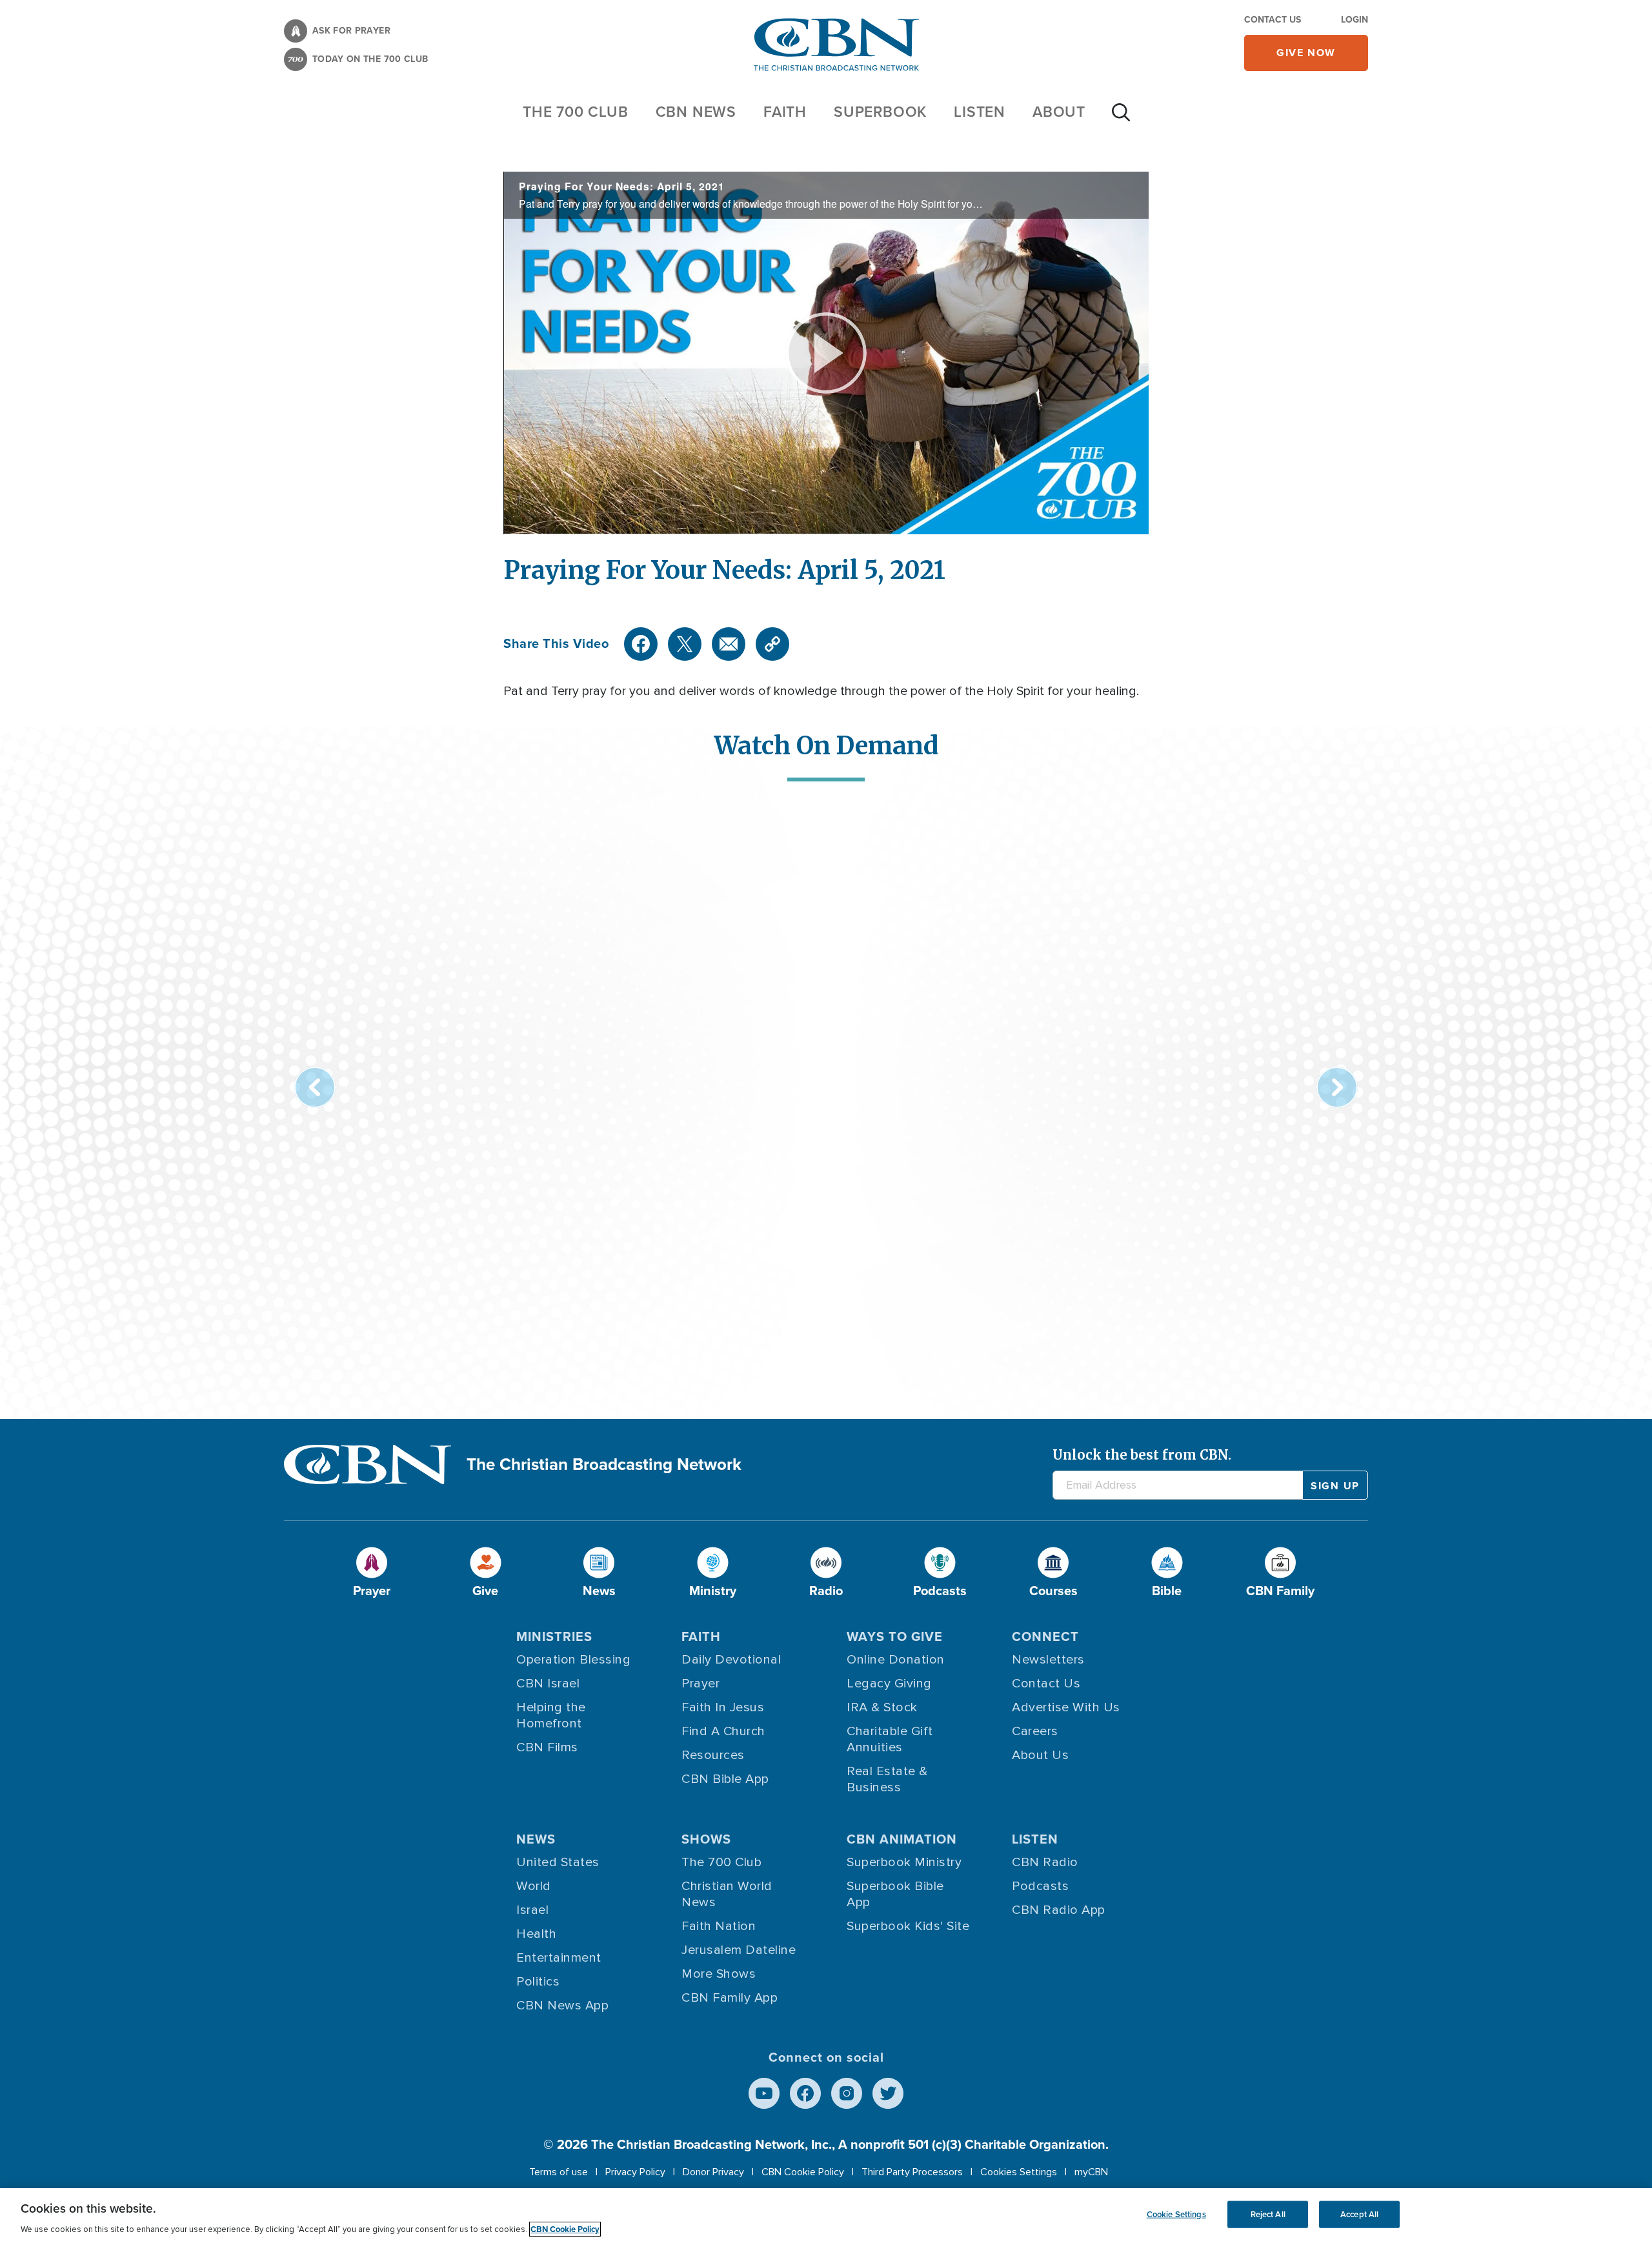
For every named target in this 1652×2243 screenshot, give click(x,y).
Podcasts (1040, 1886)
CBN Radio (1045, 1862)
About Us (1040, 1755)
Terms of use (559, 2172)
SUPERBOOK (880, 112)
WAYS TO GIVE (895, 1636)
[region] (826, 2216)
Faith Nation (719, 1926)
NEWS (536, 1839)
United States (558, 1862)
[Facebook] (641, 644)
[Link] (772, 644)
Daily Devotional (731, 1660)
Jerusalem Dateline (739, 1950)
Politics (538, 1982)
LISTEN (980, 112)
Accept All (1359, 2214)
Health (536, 1934)
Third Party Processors (912, 2172)
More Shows (719, 1974)
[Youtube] (764, 2093)
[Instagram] (847, 2093)
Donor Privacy (713, 2172)
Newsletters (1048, 1660)
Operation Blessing (573, 1660)
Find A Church (723, 1731)
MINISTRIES (554, 1636)
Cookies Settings (1019, 2172)
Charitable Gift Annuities (890, 1739)
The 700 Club (576, 112)
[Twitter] (685, 644)
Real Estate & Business (887, 1779)
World (534, 1886)
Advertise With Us (1066, 1707)
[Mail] (729, 644)
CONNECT (1045, 1636)
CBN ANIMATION (902, 1839)
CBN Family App (730, 1998)
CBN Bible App (725, 1779)
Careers (1035, 1731)
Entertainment (559, 1958)
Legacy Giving (889, 1684)
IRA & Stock (882, 1707)
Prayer (700, 1684)
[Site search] (1121, 119)
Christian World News (727, 1894)
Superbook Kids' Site (908, 1926)
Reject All (1268, 2214)
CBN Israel (548, 1684)
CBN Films (547, 1747)
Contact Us (1273, 20)
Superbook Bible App (895, 1894)
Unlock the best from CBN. (1142, 1455)
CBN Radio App (1059, 1910)
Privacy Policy (635, 2172)
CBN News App (562, 2006)
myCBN (1091, 2172)
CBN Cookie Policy (803, 2172)
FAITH (785, 112)
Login (1355, 20)
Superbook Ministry (904, 1862)
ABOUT (1059, 112)
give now (1306, 53)
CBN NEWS (696, 112)
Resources (713, 1755)
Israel (532, 1910)
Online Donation (896, 1660)
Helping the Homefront (551, 1715)
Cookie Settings (1176, 2214)
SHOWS (706, 1839)
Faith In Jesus (723, 1707)
